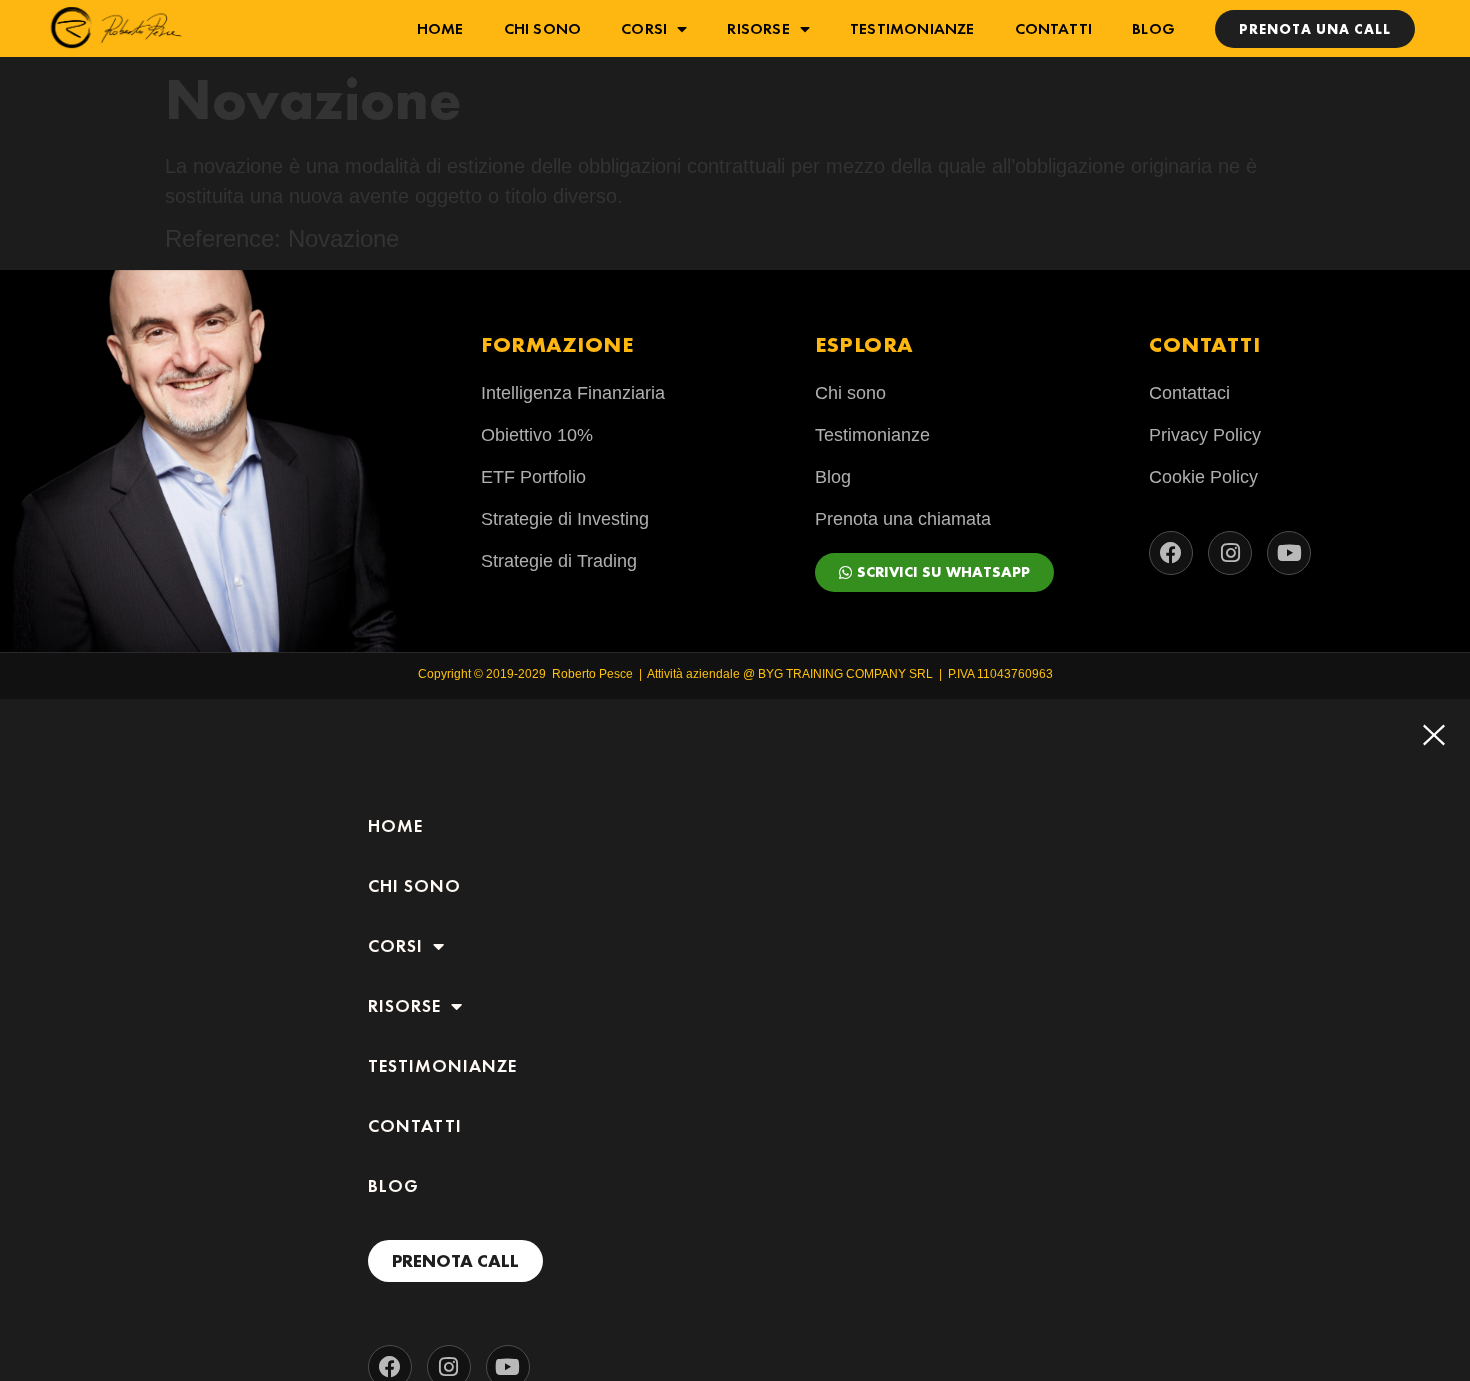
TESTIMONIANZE (912, 28)
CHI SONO (543, 28)
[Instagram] (1230, 553)
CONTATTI (1054, 28)
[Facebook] (1171, 553)
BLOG (1153, 28)
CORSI (644, 28)
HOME (440, 28)
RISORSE (758, 28)
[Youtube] (1289, 553)
